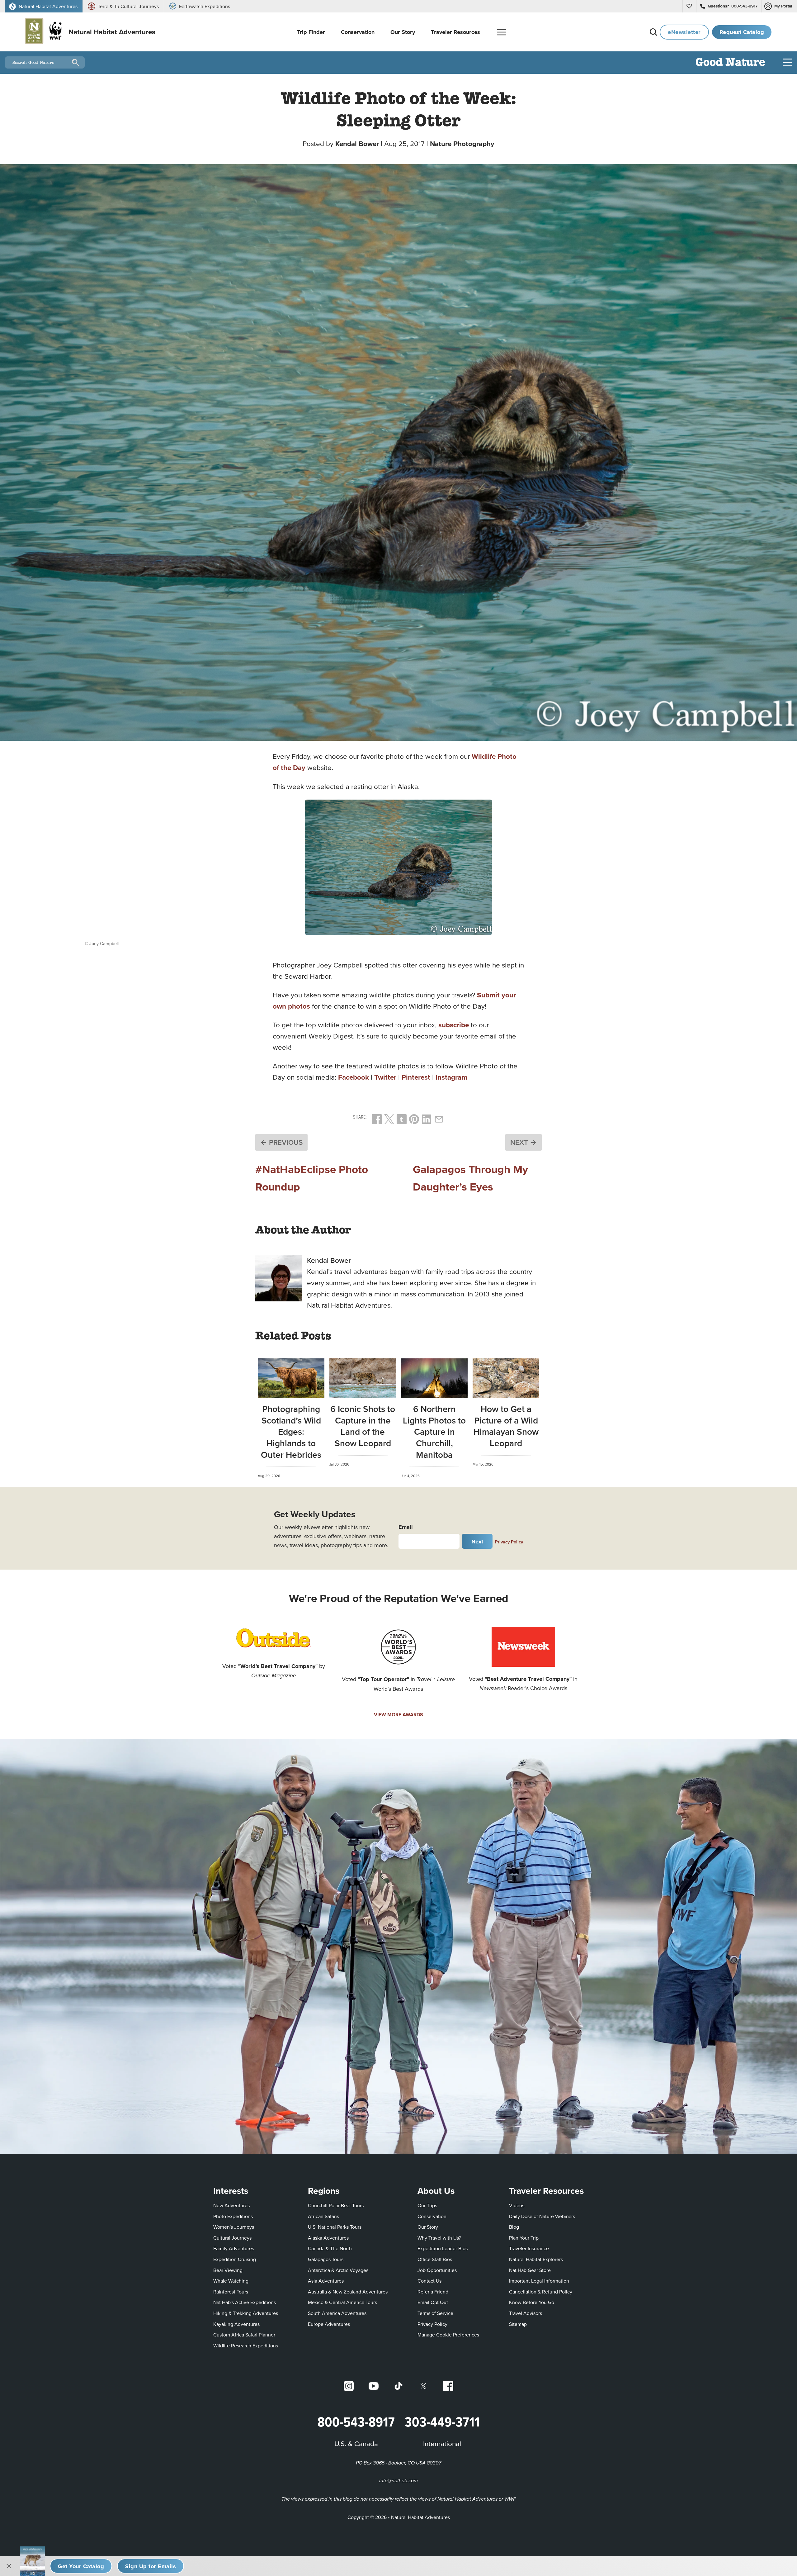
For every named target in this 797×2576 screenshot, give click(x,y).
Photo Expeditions (233, 2216)
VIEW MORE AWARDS (398, 1715)
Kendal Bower (357, 144)
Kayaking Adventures (236, 2324)
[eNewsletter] (151, 2566)
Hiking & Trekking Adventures (246, 2313)
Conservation (432, 2216)
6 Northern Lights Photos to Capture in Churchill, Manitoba (434, 1432)
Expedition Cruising (235, 2259)
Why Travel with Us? (439, 2238)
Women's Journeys (234, 2227)
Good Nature (730, 63)
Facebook (354, 1077)
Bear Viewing (228, 2270)
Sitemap (518, 2324)
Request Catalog (742, 32)
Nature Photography (462, 144)
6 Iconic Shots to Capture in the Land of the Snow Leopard (363, 1426)
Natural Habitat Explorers (536, 2259)
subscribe (454, 1025)
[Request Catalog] (81, 2566)
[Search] (653, 32)
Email (406, 1527)
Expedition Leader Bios (443, 2248)
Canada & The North (330, 2248)
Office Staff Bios (435, 2259)
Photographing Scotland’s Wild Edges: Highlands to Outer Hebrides (291, 1432)
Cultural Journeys (232, 2238)
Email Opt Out (433, 2302)
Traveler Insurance (529, 2248)
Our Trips (427, 2205)
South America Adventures (337, 2313)
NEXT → (523, 1142)
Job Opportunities (437, 2270)
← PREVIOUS (281, 1142)
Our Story (428, 2227)
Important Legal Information (539, 2281)
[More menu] (502, 32)
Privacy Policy (509, 1542)
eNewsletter (684, 32)
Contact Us (429, 2281)
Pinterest (416, 1077)
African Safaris (323, 2216)
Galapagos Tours (326, 2259)
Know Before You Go (532, 2302)
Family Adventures (234, 2248)
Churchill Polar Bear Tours (336, 2205)
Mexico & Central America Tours (342, 2302)
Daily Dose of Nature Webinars (542, 2216)
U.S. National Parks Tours (335, 2227)
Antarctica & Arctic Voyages (338, 2270)
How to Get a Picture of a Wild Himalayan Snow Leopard (506, 1426)
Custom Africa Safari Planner (244, 2334)
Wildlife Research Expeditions (246, 2345)
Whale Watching (231, 2281)
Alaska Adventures (328, 2238)
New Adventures (231, 2205)
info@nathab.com (398, 2481)
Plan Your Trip (524, 2238)
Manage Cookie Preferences (448, 2335)
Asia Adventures (326, 2281)
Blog (514, 2227)
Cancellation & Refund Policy (541, 2291)
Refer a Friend (433, 2292)
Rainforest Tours (231, 2292)
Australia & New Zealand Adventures (348, 2292)
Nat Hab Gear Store (530, 2270)
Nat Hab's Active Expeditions (245, 2302)
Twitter (385, 1077)
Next (477, 1541)
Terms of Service (435, 2313)
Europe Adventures (329, 2324)
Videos (517, 2205)
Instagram (451, 1077)
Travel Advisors (526, 2313)
